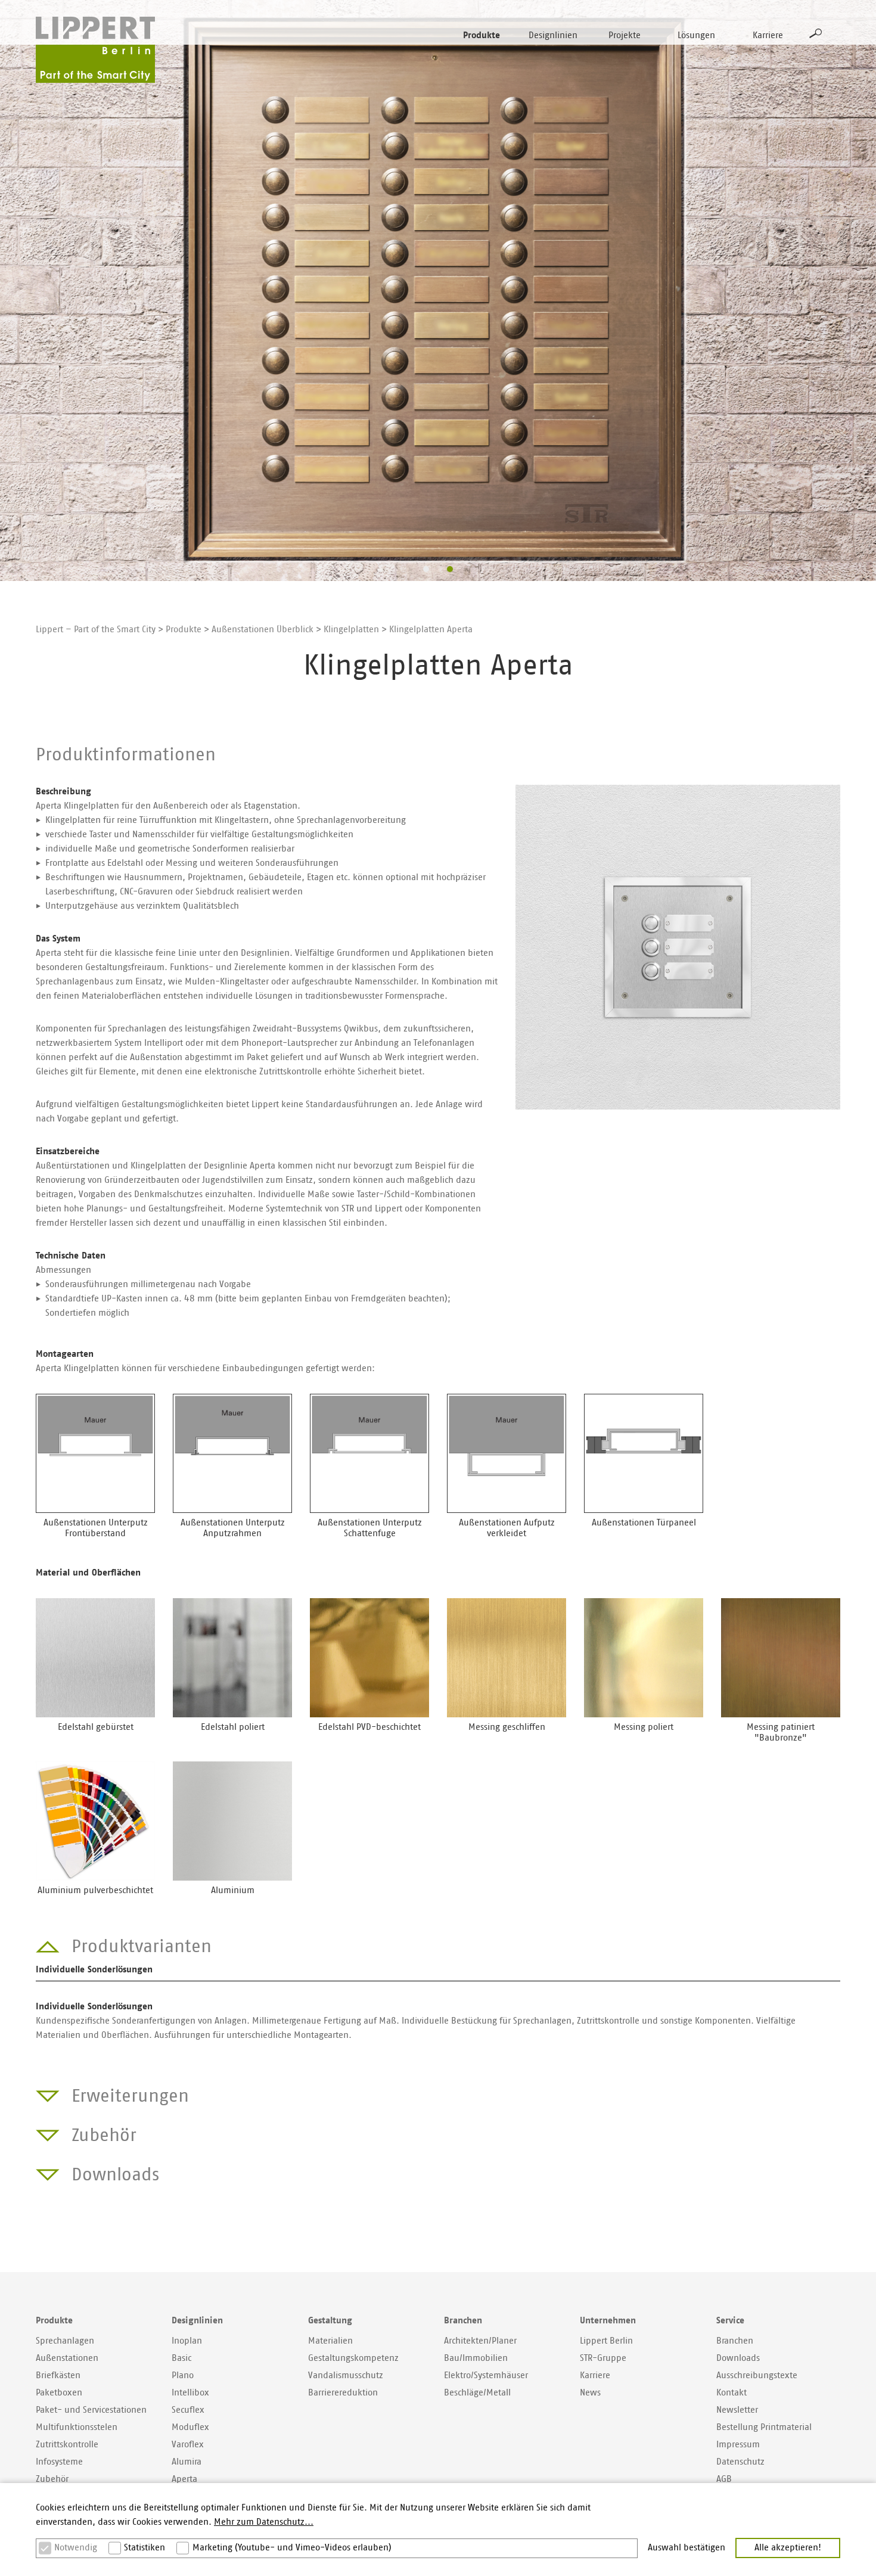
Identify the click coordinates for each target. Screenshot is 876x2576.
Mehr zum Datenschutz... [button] (264, 2522)
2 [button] (450, 569)
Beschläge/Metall (477, 2393)
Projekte (625, 35)
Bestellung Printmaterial (764, 2427)
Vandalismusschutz (346, 2375)
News (590, 2393)
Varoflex (188, 2445)
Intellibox (190, 2393)
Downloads (738, 2358)
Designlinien (553, 35)
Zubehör (52, 2479)
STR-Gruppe (603, 2358)
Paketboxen (59, 2393)
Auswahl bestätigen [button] (686, 2548)
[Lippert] (95, 50)
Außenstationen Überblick (263, 630)
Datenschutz (740, 2462)
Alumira (187, 2462)
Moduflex (190, 2427)
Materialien (330, 2341)
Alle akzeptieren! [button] (788, 2548)
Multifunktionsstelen (77, 2427)
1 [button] (426, 569)
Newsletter (737, 2410)
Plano (183, 2375)
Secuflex (188, 2410)
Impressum (738, 2445)
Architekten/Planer (480, 2341)
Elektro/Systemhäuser (486, 2375)
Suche (816, 33)
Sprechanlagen (65, 2341)
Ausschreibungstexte (757, 2375)
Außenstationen (67, 2358)
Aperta (184, 2479)
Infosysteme (59, 2462)
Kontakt (731, 2393)
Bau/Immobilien (476, 2358)
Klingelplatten (351, 630)
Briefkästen (58, 2375)
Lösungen (696, 35)
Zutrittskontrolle (67, 2445)
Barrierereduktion (343, 2393)
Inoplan (187, 2341)
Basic (181, 2358)
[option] (438, 290)
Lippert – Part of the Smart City (96, 630)
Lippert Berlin (606, 2341)
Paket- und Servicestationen (91, 2410)
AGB (724, 2479)
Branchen (735, 2341)
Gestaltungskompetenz (353, 2358)
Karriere (768, 35)
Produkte (482, 35)
